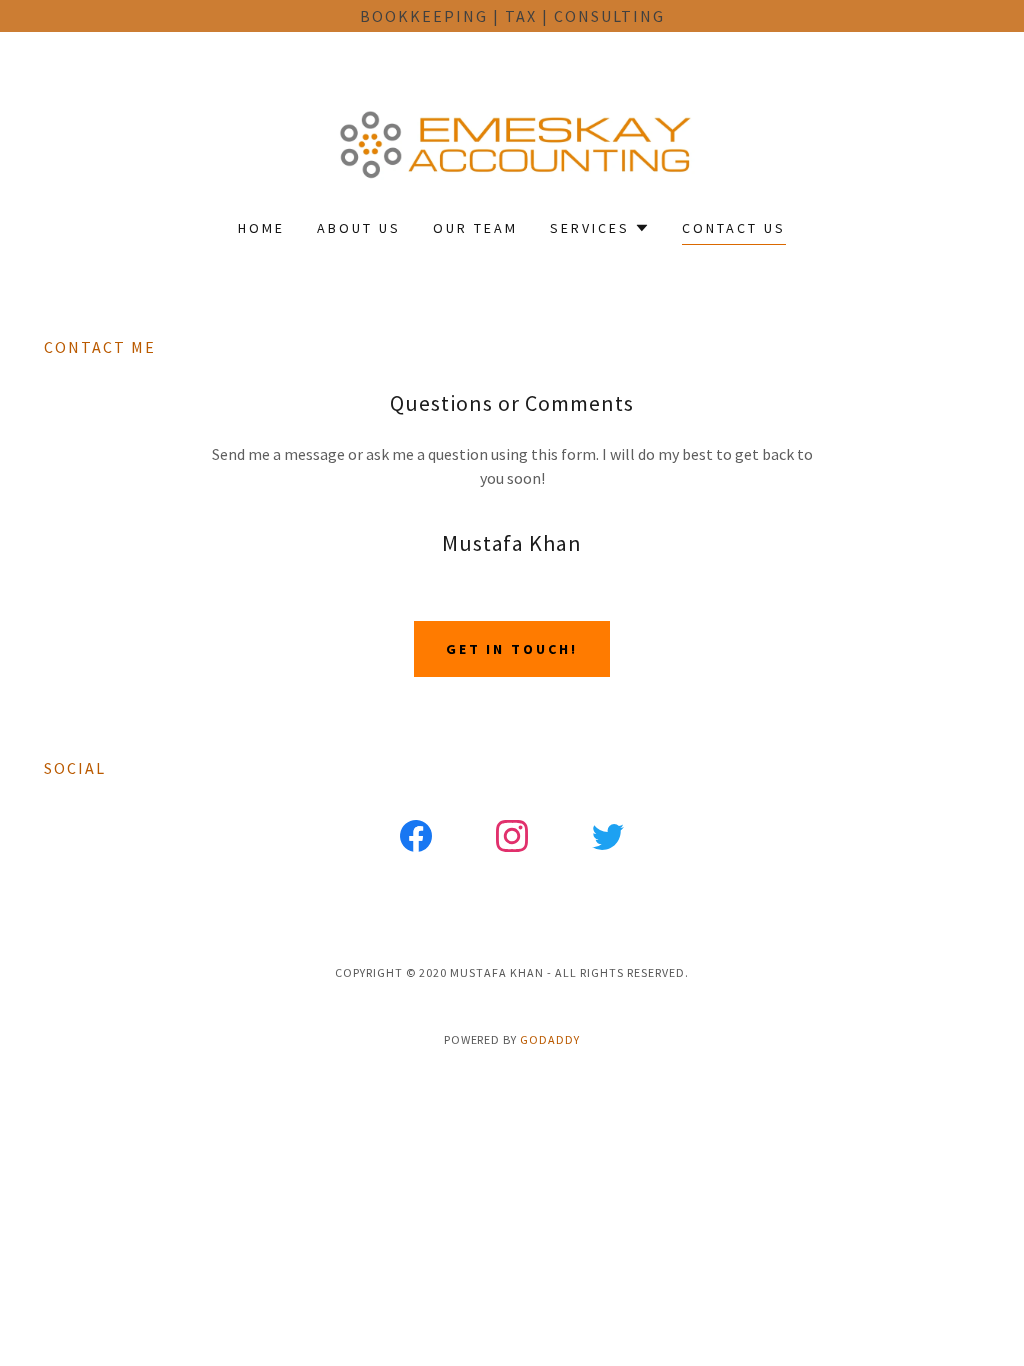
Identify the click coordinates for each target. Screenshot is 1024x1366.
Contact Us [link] (734, 228)
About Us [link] (359, 228)
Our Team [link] (475, 228)
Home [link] (261, 228)
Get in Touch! (512, 649)
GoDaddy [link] (550, 1039)
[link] (511, 138)
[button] (600, 228)
